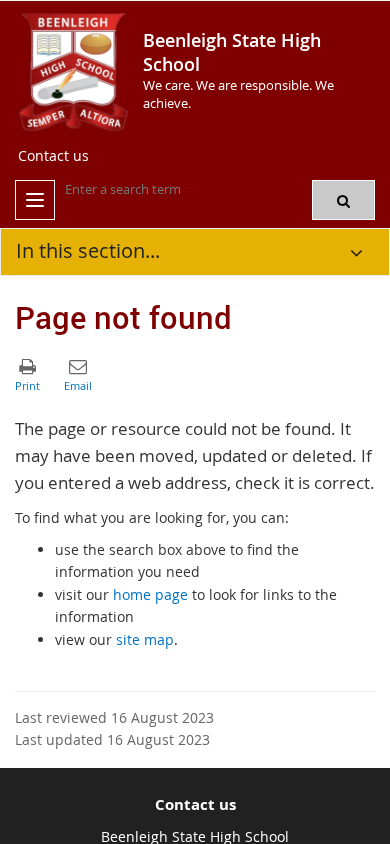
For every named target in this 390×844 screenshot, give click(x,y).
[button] (343, 200)
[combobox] (165, 189)
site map (145, 639)
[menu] (35, 200)
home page (150, 594)
